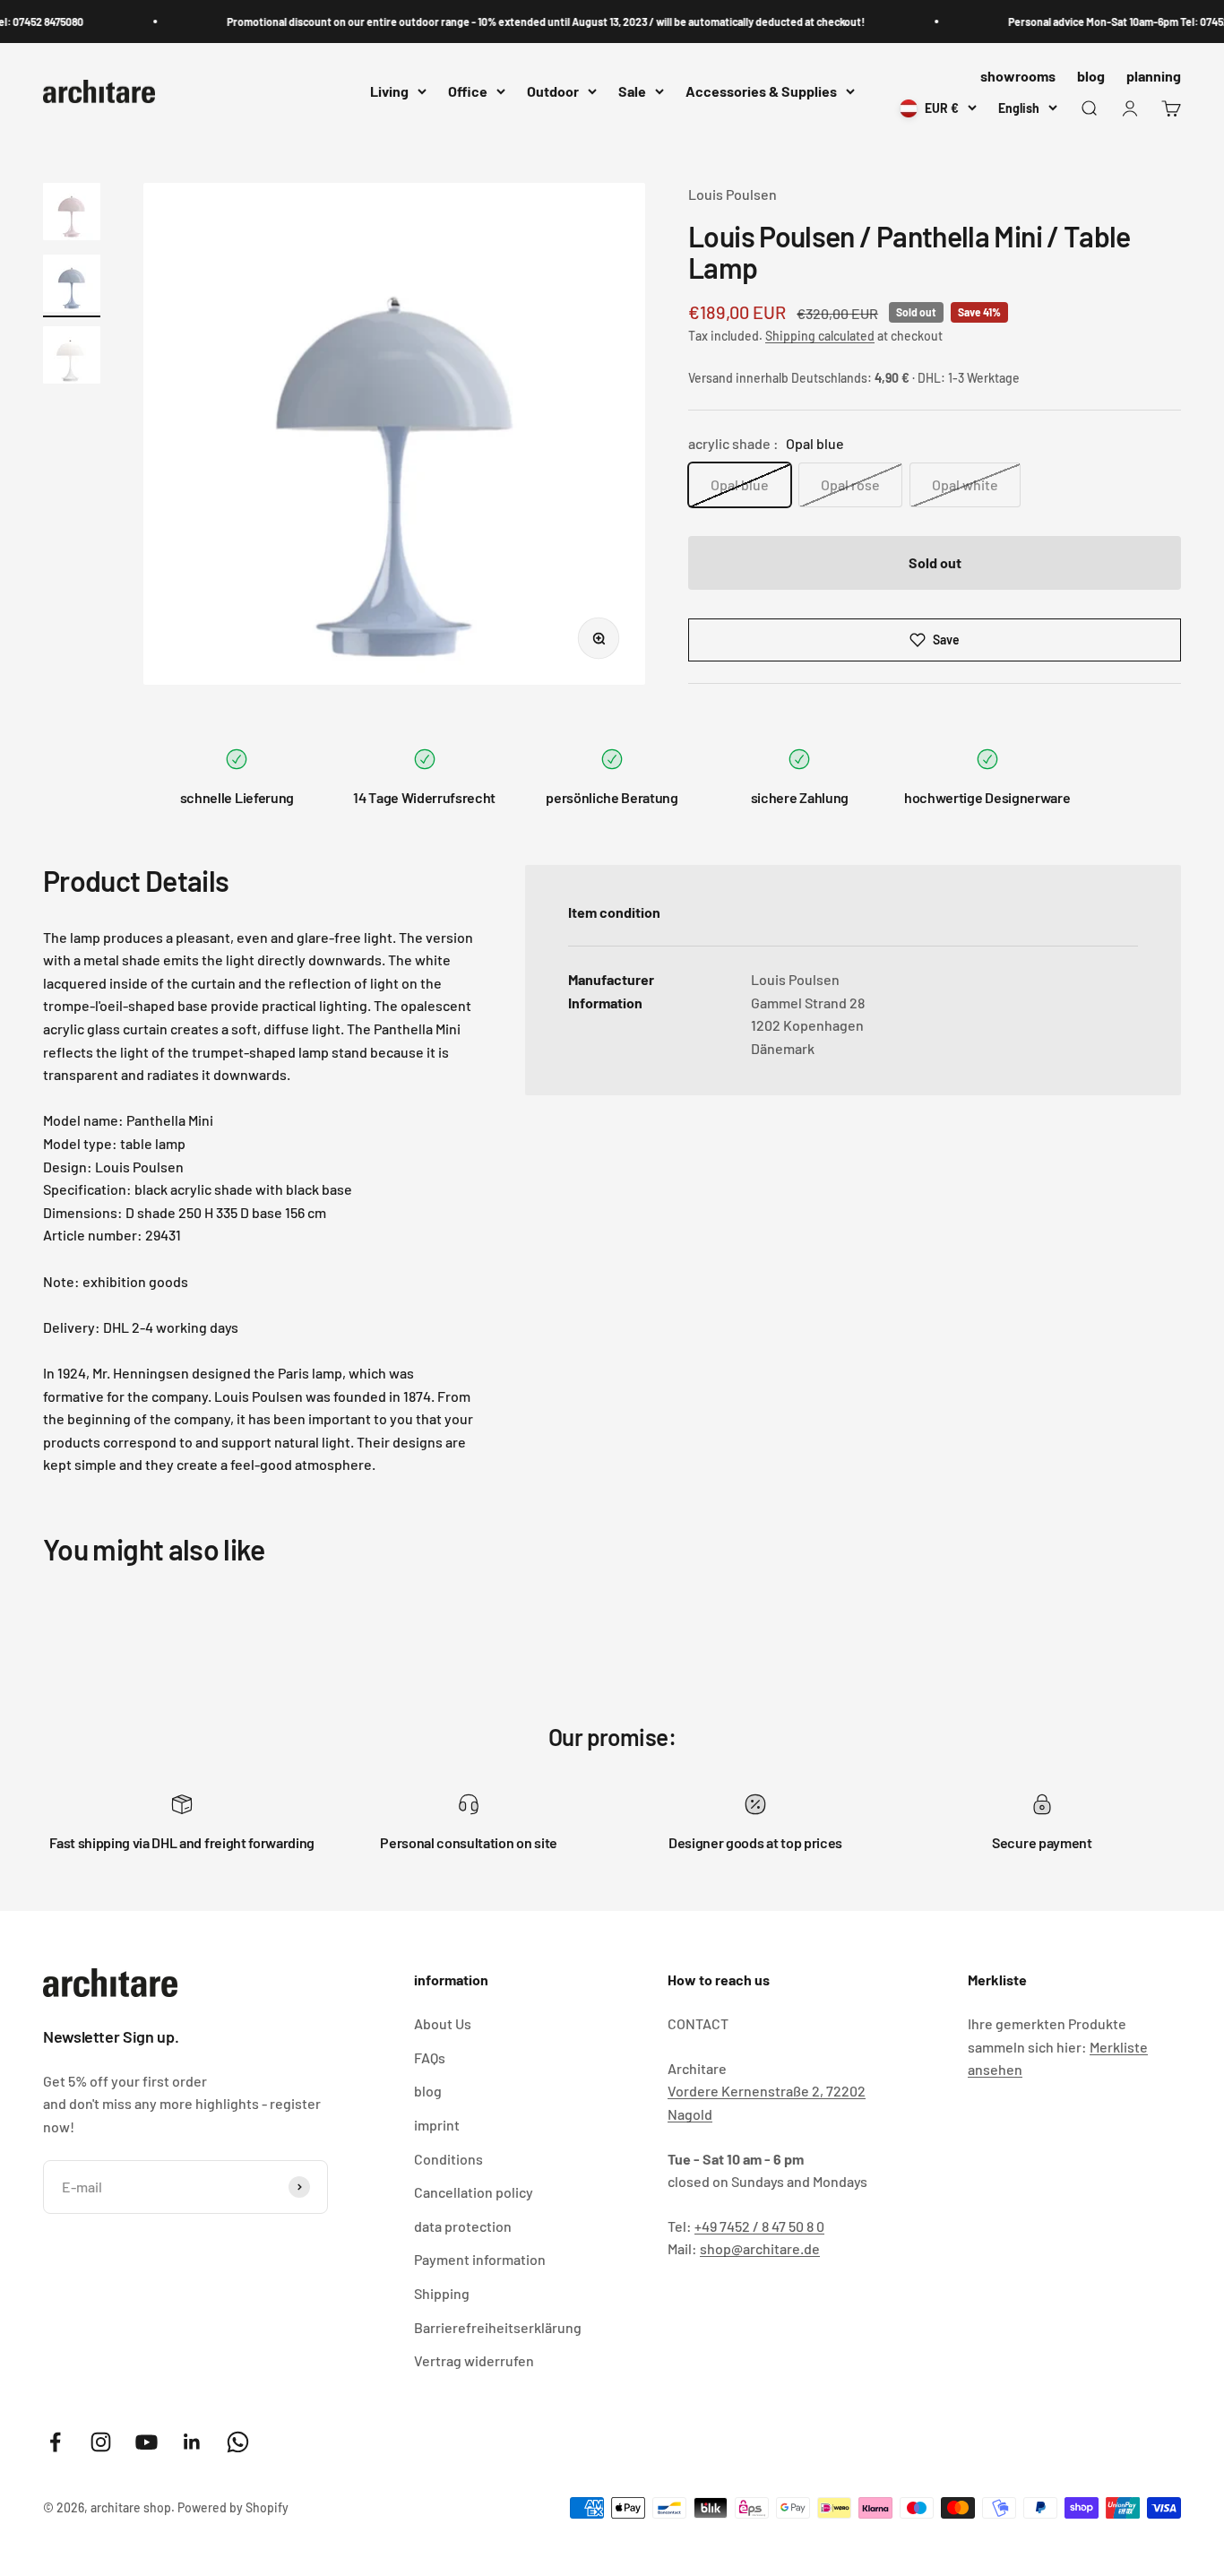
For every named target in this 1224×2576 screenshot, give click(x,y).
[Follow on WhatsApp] (238, 2442)
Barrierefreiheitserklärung (498, 2327)
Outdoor (553, 92)
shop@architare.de (760, 2248)
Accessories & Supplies (761, 92)
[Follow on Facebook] (55, 2442)
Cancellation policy (474, 2192)
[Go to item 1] (72, 214)
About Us (443, 2023)
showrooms (1018, 76)
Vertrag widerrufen (474, 2360)
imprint (437, 2125)
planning (1154, 76)
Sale (632, 92)
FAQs (430, 2057)
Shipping (442, 2293)
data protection (463, 2226)
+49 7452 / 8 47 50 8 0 (759, 2226)
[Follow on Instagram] (101, 2442)
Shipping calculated (820, 336)
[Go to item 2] (72, 286)
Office (468, 92)
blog (1091, 76)
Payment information (480, 2259)
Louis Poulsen (733, 194)
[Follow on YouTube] (147, 2442)
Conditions (448, 2159)
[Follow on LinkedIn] (192, 2442)
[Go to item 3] (72, 358)
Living (389, 92)
